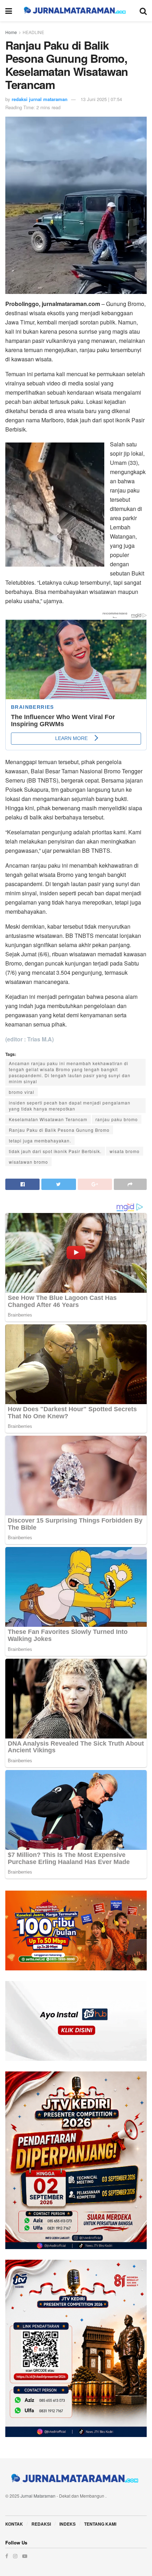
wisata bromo (125, 1151)
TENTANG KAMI (100, 2524)
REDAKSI (41, 2524)
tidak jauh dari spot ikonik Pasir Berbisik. (55, 1151)
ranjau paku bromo (117, 1119)
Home (11, 32)
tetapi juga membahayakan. (40, 1140)
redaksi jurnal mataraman (40, 99)
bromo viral (22, 1092)
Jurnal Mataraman (38, 2496)
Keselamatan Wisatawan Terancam (48, 1119)
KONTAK (14, 2524)
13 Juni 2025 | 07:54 (101, 99)
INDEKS (68, 2524)
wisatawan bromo (28, 1162)
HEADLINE (33, 32)
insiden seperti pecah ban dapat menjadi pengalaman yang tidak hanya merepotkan (70, 1106)
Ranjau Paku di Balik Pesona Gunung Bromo (59, 1130)
